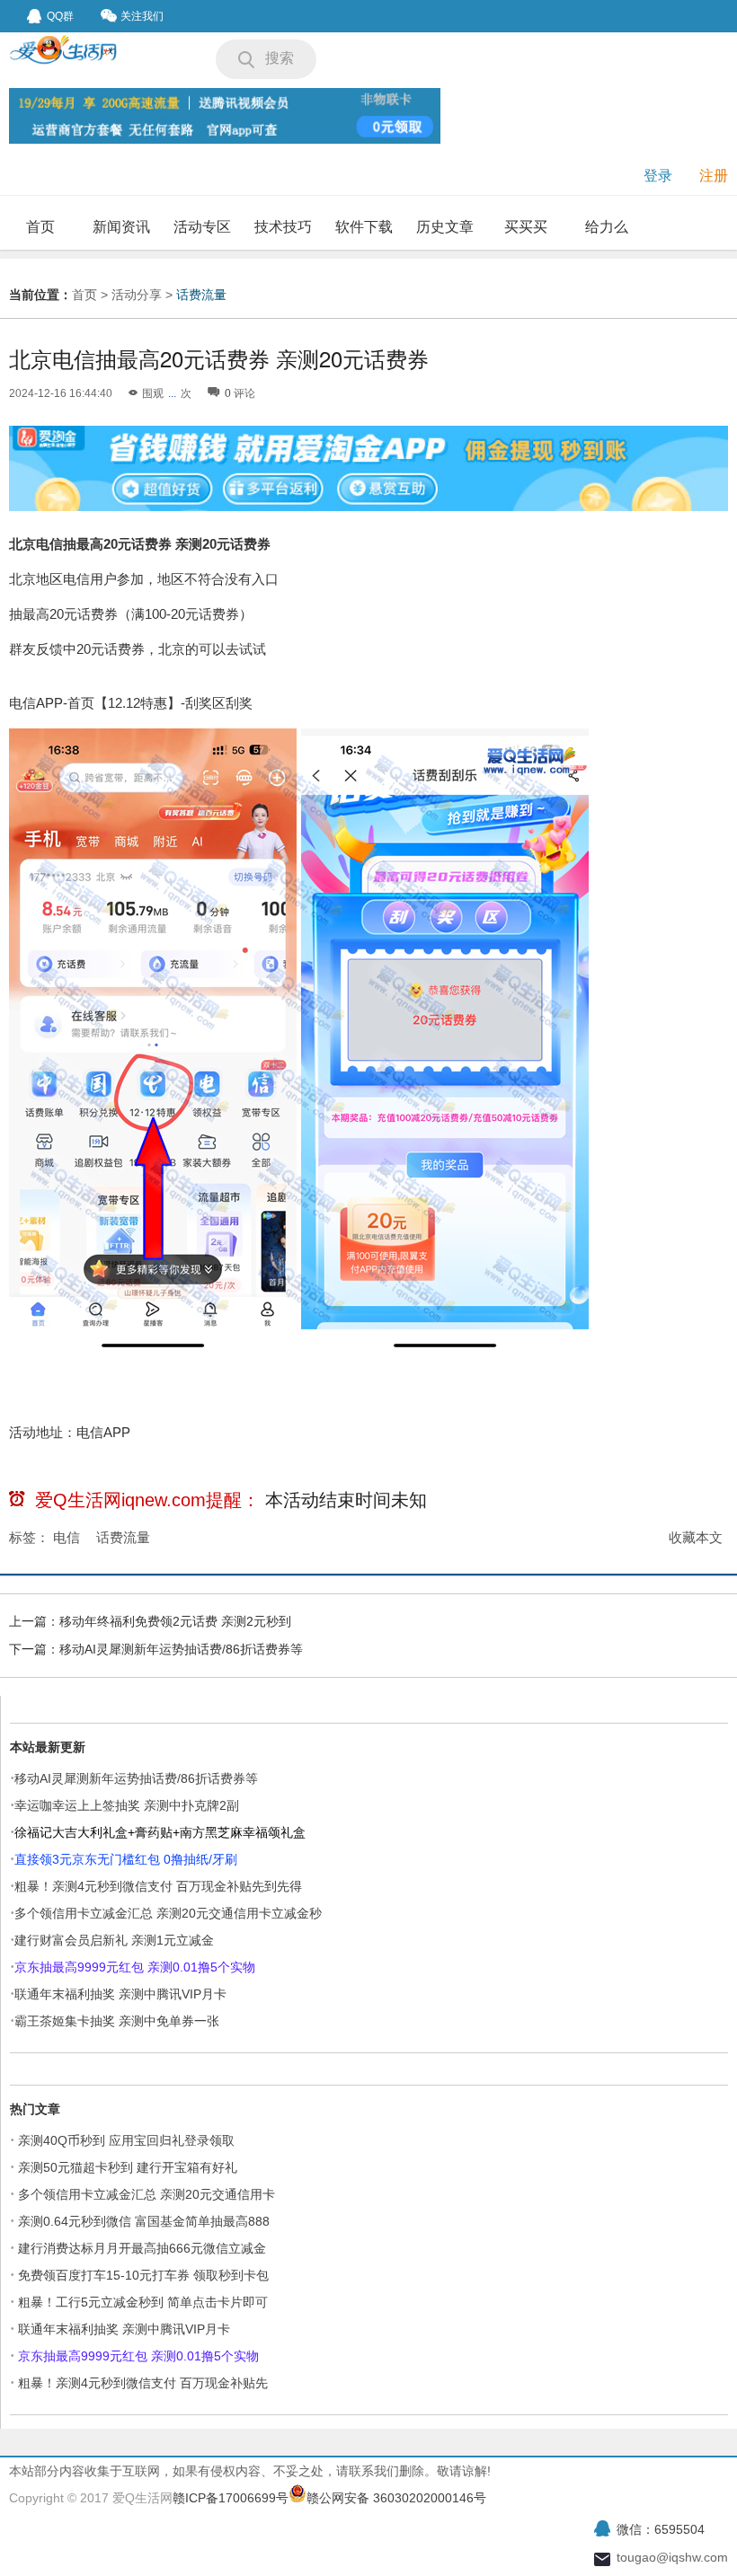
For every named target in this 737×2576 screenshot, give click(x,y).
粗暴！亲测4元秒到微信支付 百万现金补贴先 (143, 2383)
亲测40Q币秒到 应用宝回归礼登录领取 (126, 2140)
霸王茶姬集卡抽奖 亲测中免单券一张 (117, 2021)
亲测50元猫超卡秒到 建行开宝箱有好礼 (128, 2167)
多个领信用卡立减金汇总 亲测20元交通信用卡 (147, 2194)
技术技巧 (283, 227)
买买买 (526, 227)
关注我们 (142, 16)
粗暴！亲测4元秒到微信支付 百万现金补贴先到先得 (158, 1886)
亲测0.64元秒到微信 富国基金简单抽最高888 (144, 2221)
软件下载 (364, 227)
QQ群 (60, 16)
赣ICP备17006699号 (231, 2498)
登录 (658, 176)
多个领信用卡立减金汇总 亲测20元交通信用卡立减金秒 (168, 1913)
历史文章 (445, 227)
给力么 (607, 227)
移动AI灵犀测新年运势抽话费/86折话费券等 (181, 1649)
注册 (714, 176)
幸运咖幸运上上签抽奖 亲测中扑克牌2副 (127, 1805)
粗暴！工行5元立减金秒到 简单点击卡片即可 (143, 2302)
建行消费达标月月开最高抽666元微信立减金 (142, 2248)
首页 (40, 227)
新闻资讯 (121, 227)
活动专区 (202, 227)
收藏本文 (696, 1537)
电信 (67, 1537)
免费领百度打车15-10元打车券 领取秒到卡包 (143, 2275)
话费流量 (201, 295)
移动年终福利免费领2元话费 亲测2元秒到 (175, 1621)
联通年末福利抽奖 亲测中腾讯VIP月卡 (120, 1994)
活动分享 (137, 295)
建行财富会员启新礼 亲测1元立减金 (114, 1940)
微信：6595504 (661, 2529)
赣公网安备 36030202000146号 (396, 2498)
